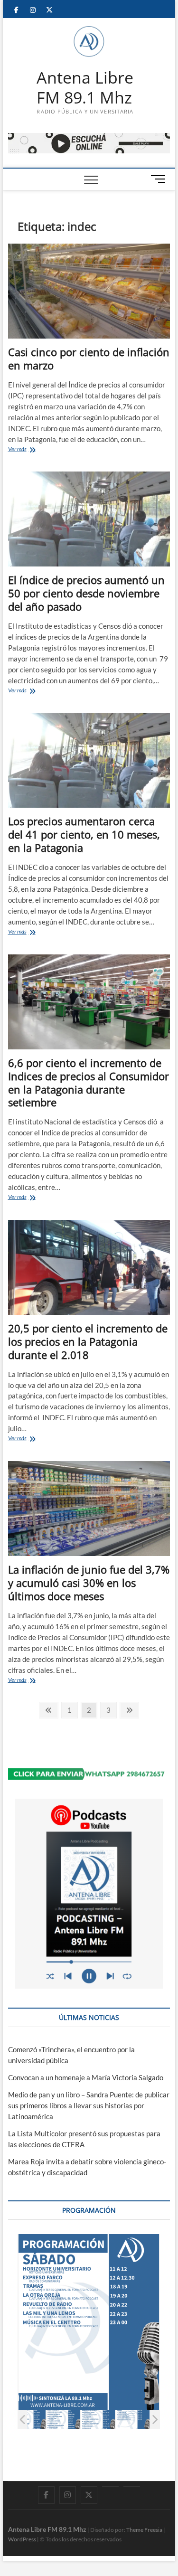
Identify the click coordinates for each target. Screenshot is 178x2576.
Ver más (27, 450)
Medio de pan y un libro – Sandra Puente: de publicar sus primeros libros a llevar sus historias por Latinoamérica (89, 2105)
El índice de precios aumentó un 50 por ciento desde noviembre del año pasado (86, 593)
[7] (133, 2419)
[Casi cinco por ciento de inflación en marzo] (89, 291)
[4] (29, 2419)
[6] (98, 2419)
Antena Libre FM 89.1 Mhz (85, 88)
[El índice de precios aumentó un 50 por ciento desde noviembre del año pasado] (89, 519)
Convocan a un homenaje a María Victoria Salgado (86, 2077)
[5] (63, 2419)
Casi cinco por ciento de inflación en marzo (89, 359)
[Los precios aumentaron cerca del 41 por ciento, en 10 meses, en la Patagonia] (89, 760)
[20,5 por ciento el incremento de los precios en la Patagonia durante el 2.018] (89, 1267)
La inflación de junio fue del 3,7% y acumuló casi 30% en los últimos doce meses (89, 1583)
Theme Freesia (144, 2530)
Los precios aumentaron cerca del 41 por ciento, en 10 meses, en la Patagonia (84, 834)
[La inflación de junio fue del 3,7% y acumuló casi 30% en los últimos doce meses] (89, 1509)
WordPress (22, 2539)
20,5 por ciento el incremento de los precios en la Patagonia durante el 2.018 (88, 1341)
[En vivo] (132, 2487)
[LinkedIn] (110, 2487)
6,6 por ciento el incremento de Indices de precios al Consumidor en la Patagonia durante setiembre (89, 1083)
